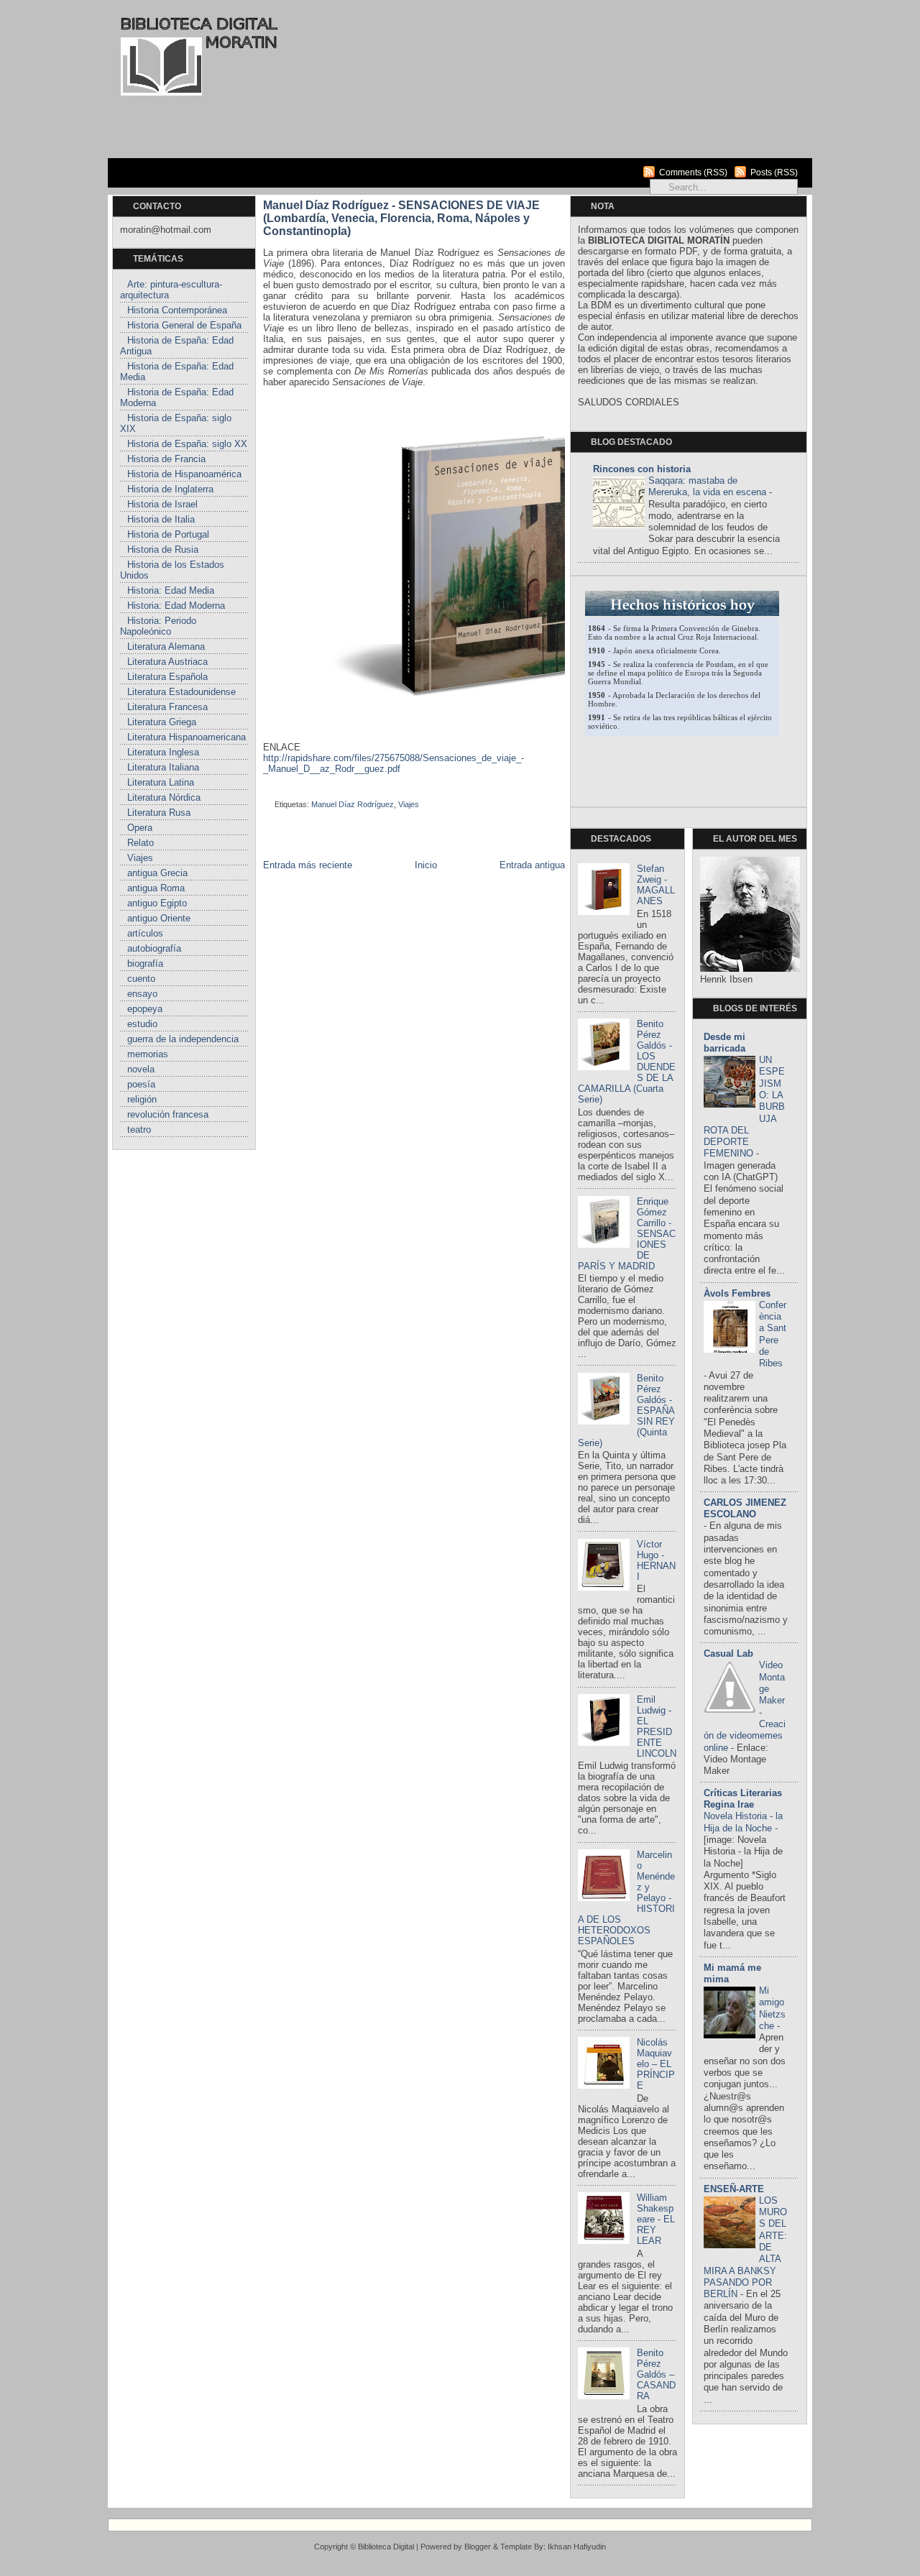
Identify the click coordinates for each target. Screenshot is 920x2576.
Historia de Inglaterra (170, 489)
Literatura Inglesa (163, 752)
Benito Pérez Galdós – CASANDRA (656, 2374)
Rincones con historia (642, 469)
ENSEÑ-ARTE (734, 2189)
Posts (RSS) (774, 172)
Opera (140, 828)
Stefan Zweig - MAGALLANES (656, 885)
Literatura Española (167, 677)
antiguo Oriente (159, 918)
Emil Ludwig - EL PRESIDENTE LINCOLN (657, 1726)
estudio (142, 1024)
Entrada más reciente (308, 865)
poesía (141, 1084)
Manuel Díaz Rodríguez (353, 804)
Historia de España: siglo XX (187, 444)
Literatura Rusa (159, 813)
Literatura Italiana (163, 767)
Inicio (426, 865)
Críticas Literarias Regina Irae (743, 1799)
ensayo (142, 994)
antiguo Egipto (157, 903)
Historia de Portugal (168, 534)
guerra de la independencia (183, 1039)
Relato (141, 843)
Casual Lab (728, 1653)
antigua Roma (156, 888)
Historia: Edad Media (171, 590)
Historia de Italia (161, 519)
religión (142, 1099)
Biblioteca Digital (386, 2547)
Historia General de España (184, 325)
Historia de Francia (166, 459)
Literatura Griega (162, 722)
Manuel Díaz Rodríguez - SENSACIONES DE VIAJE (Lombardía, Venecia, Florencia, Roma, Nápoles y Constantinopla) (401, 218)
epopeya (145, 1009)
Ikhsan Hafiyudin (577, 2547)
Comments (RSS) (693, 172)
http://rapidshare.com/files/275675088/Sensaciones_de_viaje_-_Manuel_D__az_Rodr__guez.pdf (394, 763)
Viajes (140, 858)
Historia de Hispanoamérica (184, 474)
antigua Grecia (157, 873)
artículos (145, 933)
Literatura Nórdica (164, 797)
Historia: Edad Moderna (176, 606)
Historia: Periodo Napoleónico (158, 626)
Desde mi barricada (724, 1043)
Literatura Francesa (167, 707)
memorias (148, 1054)
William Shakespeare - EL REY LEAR (656, 2219)
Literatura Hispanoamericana (187, 737)
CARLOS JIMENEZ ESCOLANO (745, 1508)
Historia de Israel (162, 504)
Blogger (478, 2547)
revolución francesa (168, 1114)
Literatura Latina (161, 782)
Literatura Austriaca (167, 662)
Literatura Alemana (166, 647)
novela (141, 1069)
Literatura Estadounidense (181, 692)
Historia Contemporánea (177, 310)
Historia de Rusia (163, 549)
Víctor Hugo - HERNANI (656, 1560)
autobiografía (154, 948)
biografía (145, 963)
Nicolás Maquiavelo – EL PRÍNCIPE (656, 2064)
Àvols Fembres (737, 1293)
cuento (141, 979)
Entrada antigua (532, 865)
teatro (139, 1130)
